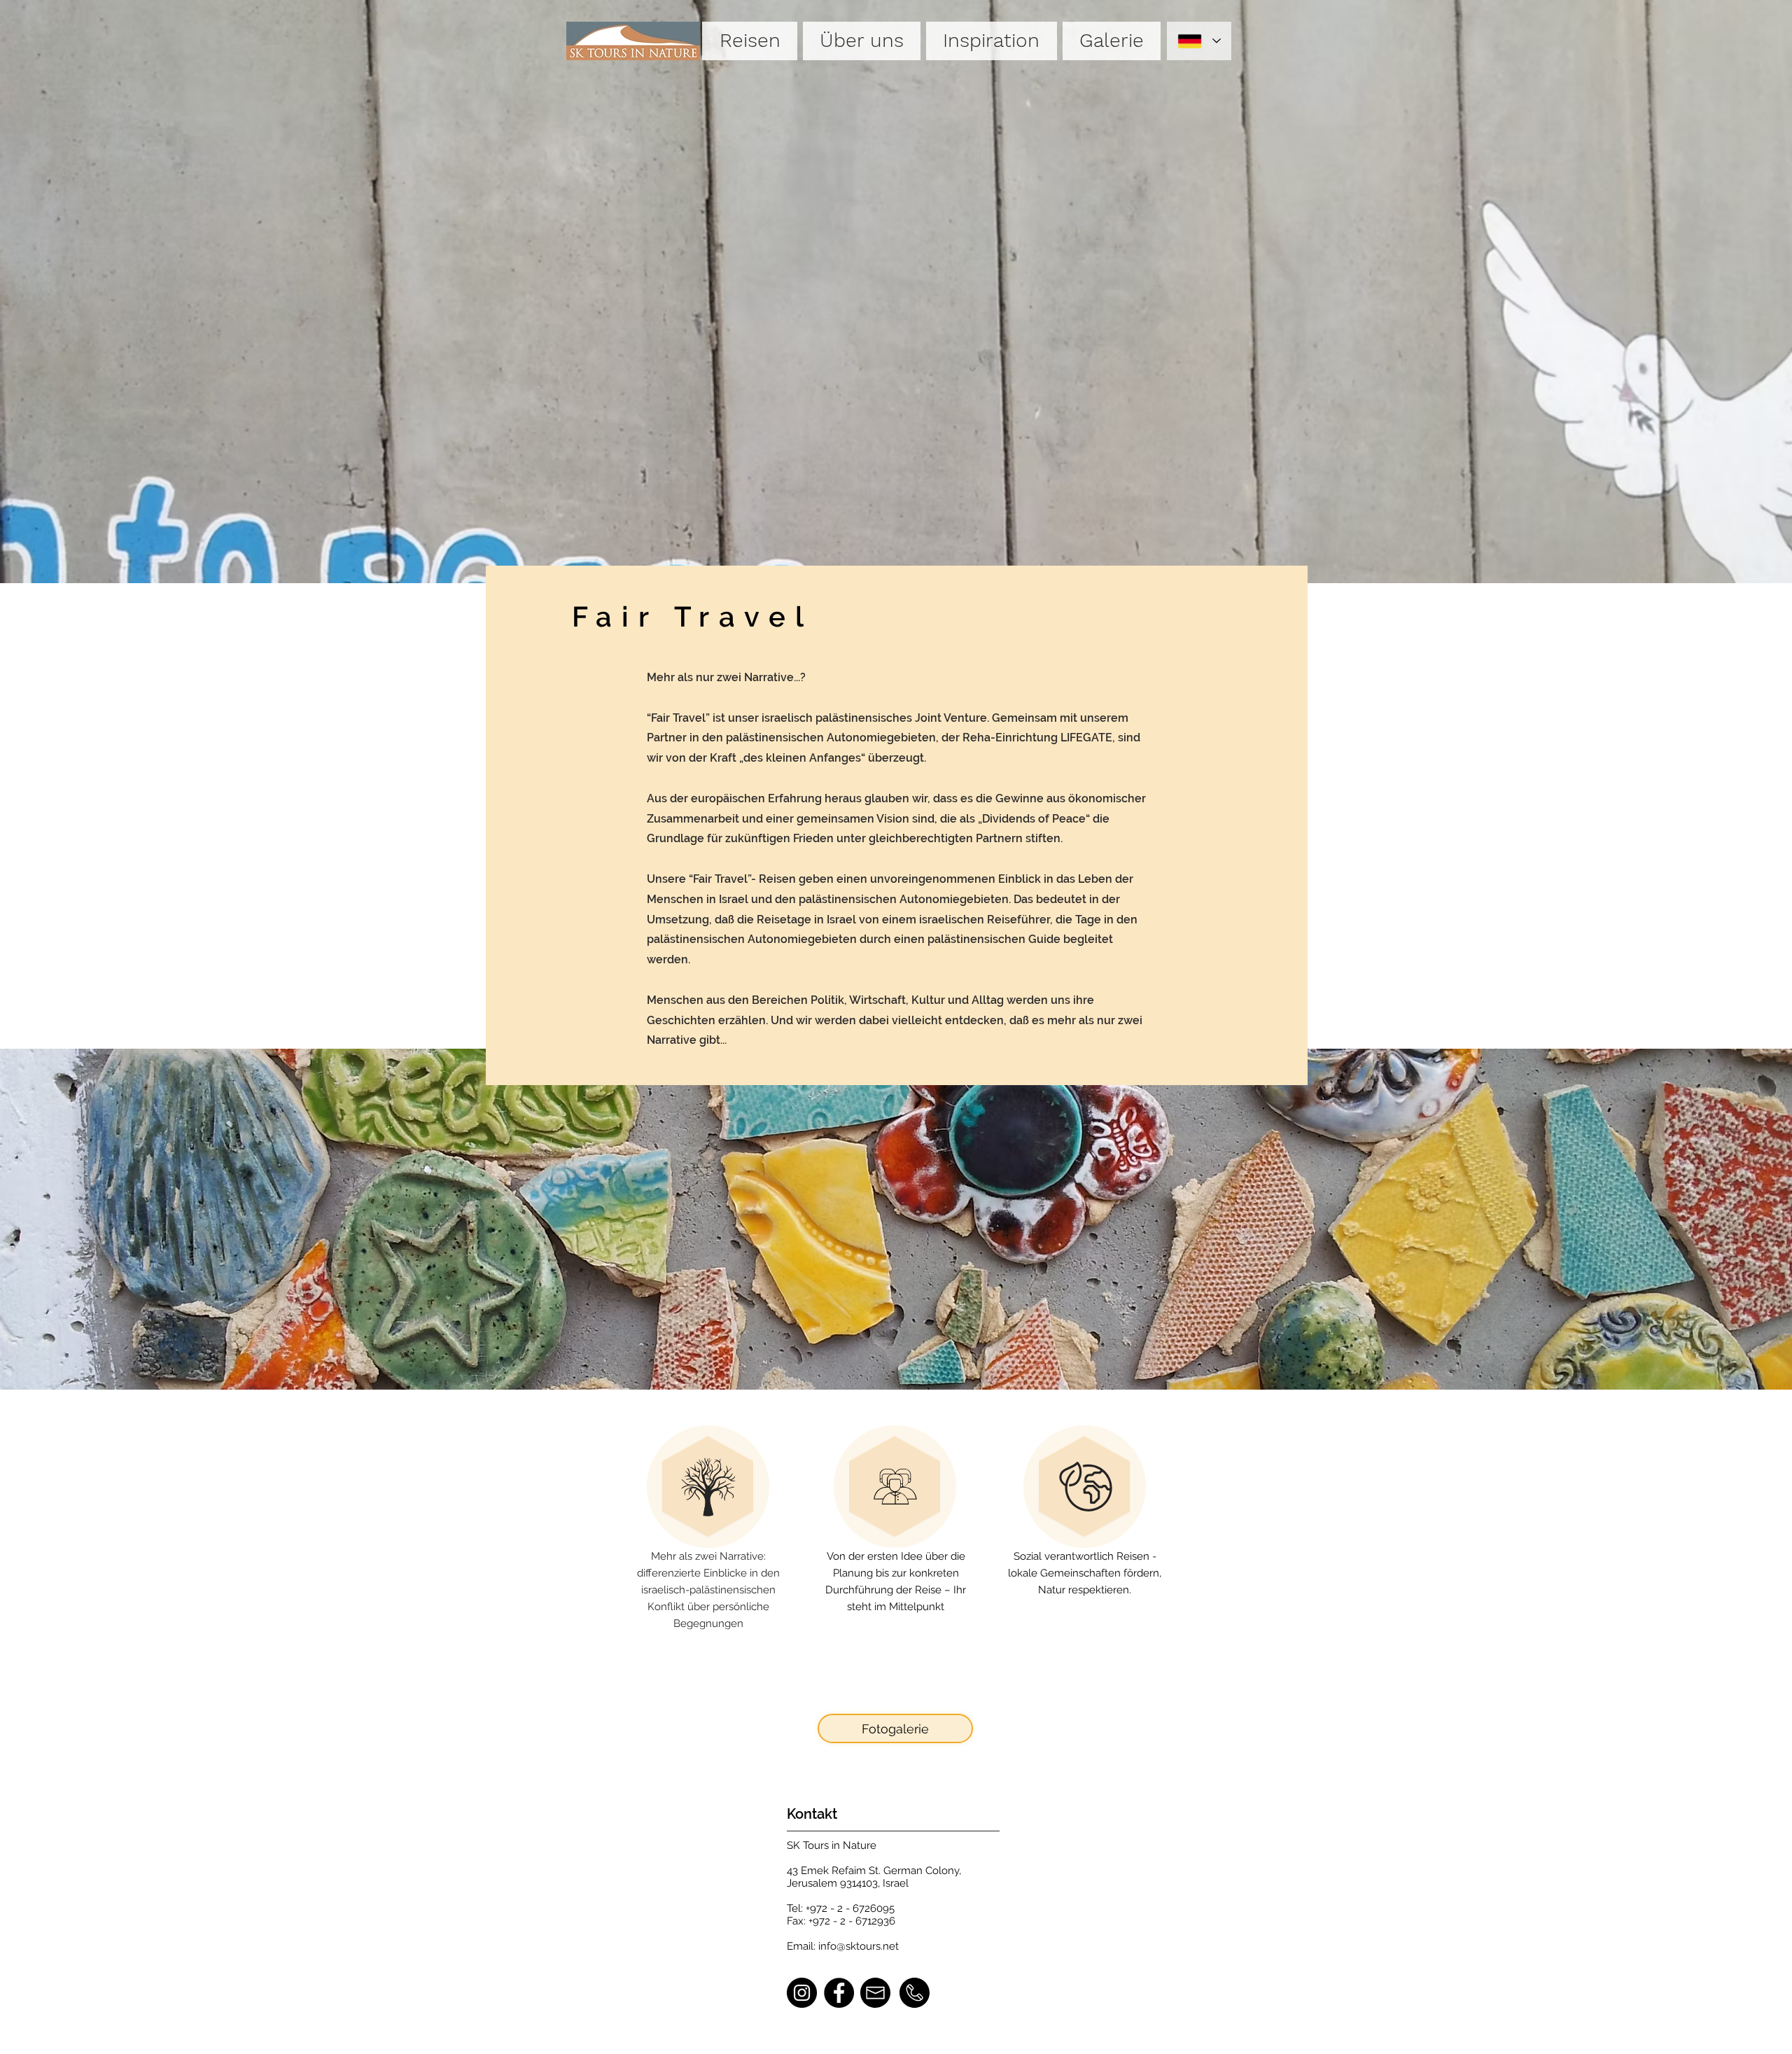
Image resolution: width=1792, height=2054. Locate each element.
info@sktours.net (859, 1946)
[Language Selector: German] (1199, 41)
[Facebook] (839, 1993)
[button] (749, 41)
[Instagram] (802, 1993)
